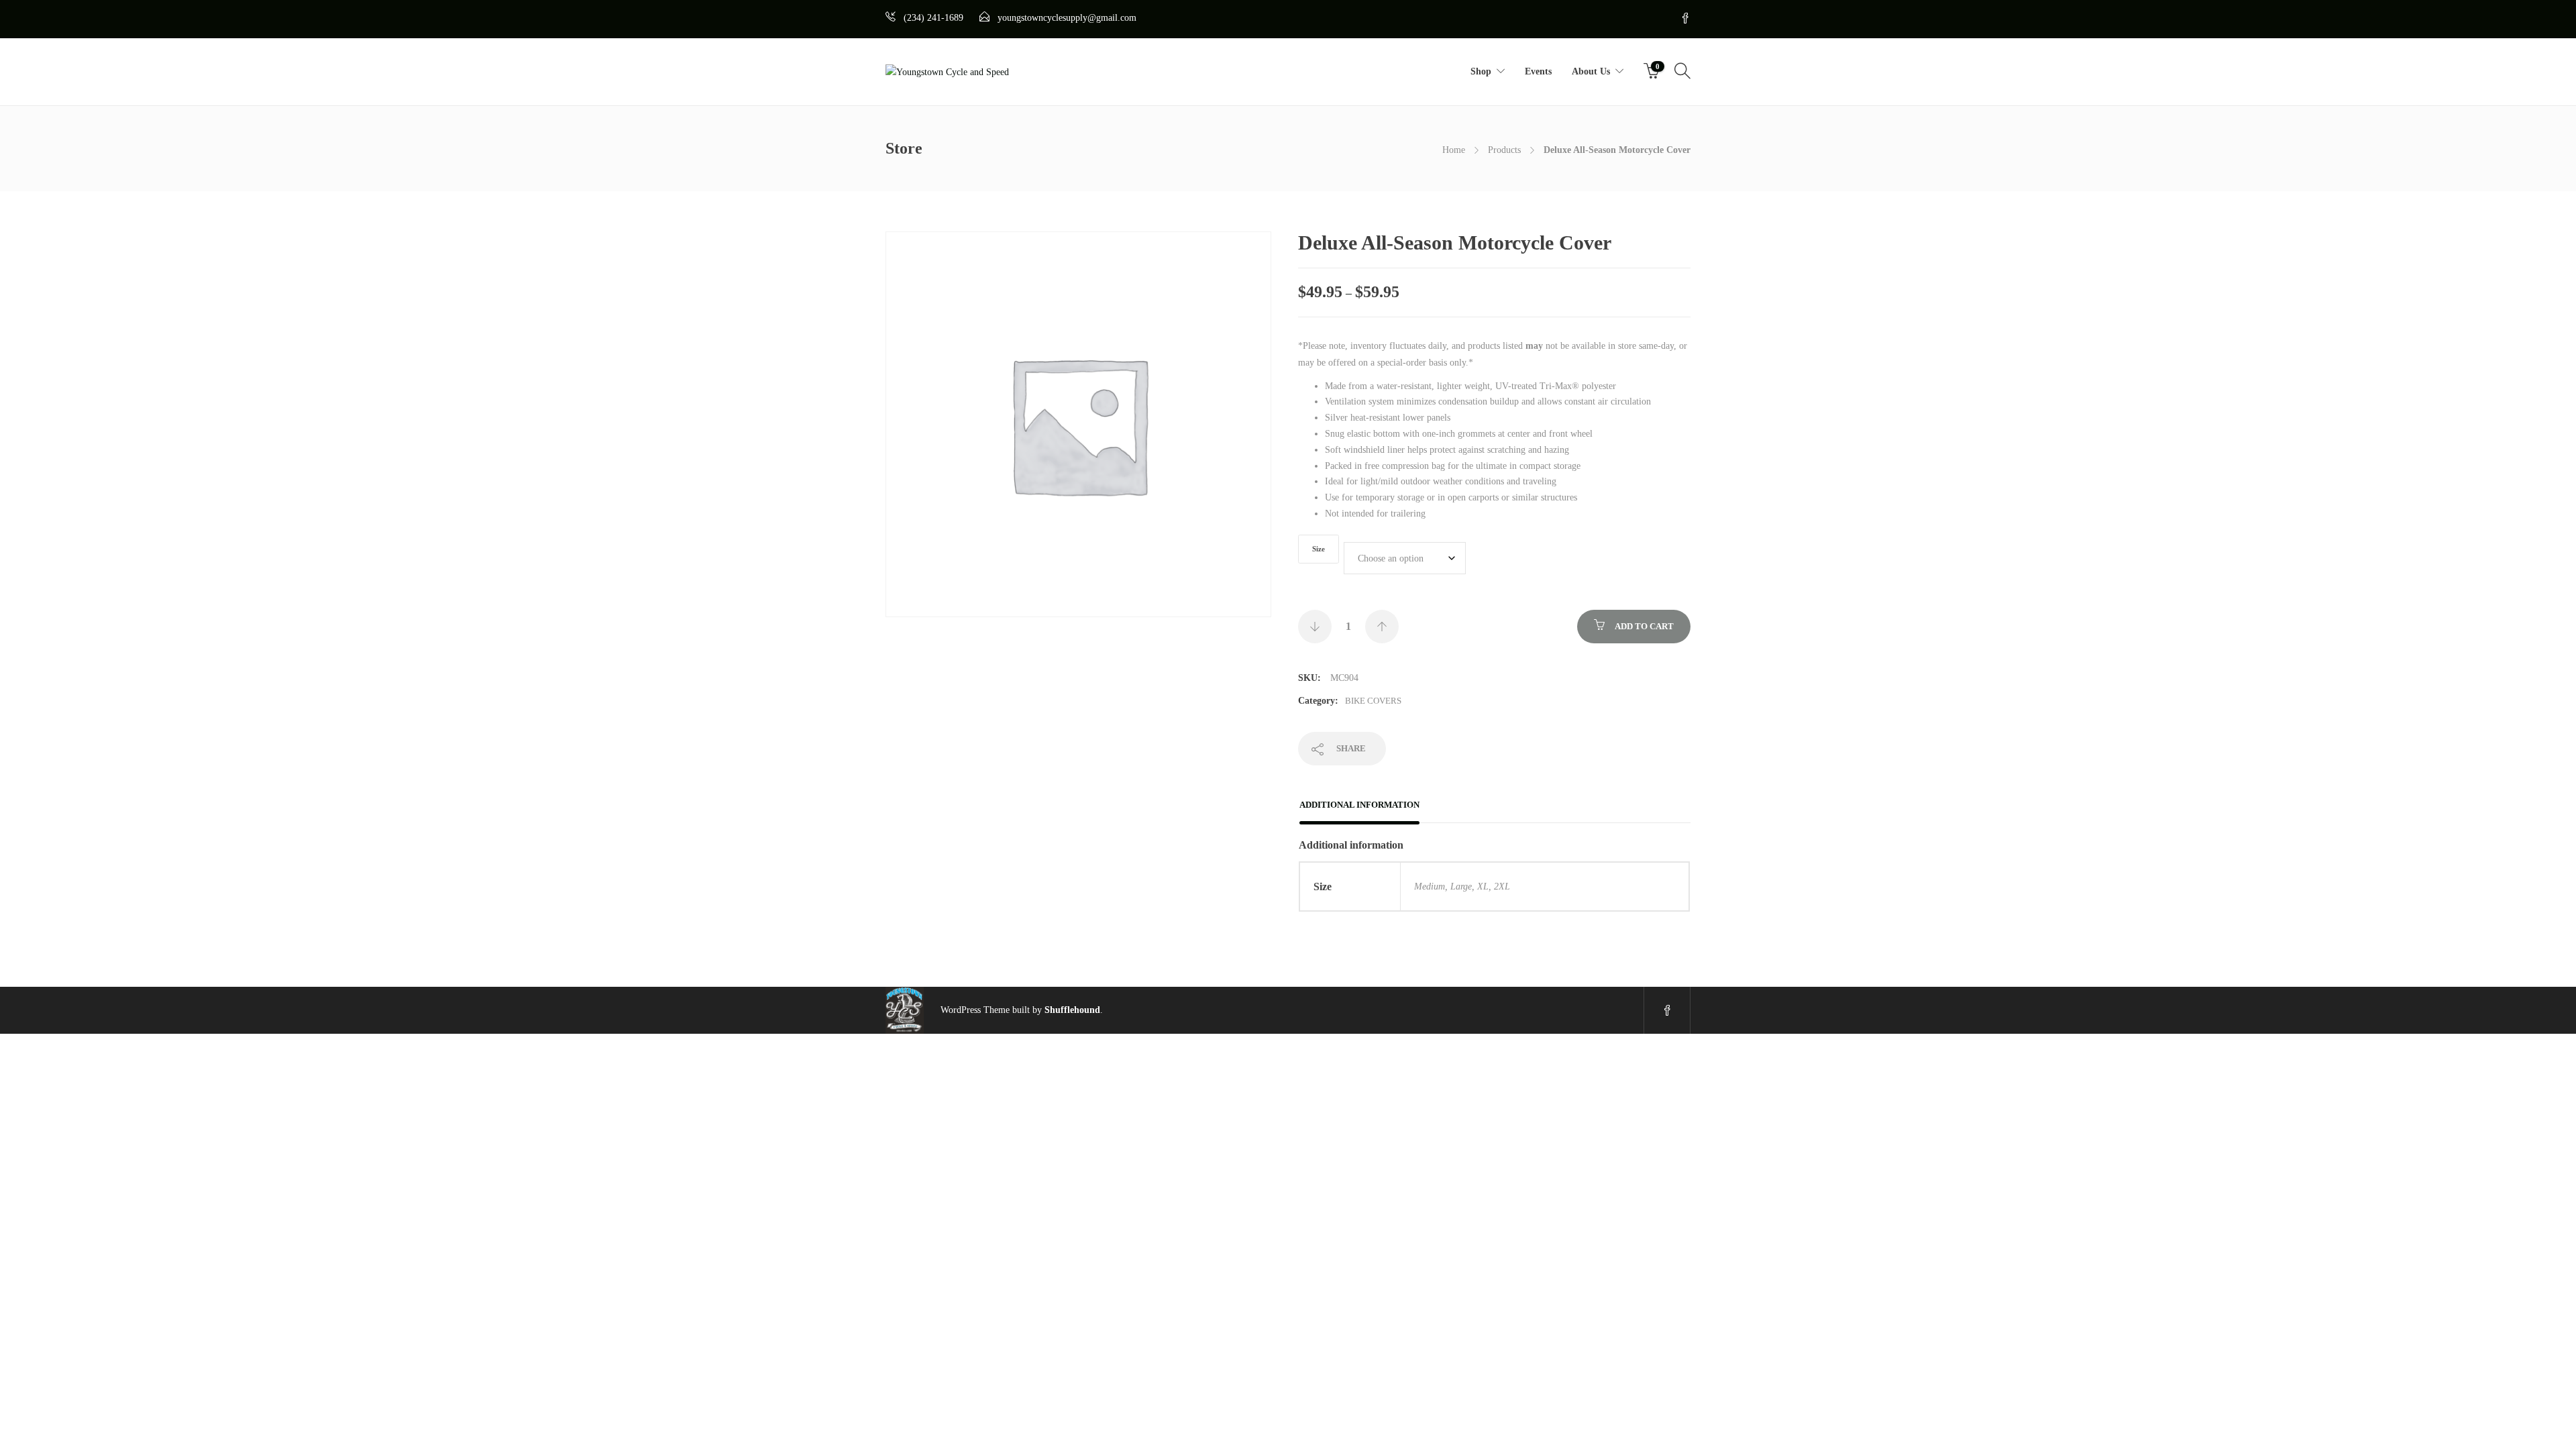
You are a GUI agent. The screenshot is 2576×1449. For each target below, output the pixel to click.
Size (1319, 549)
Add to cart (1644, 626)
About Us (1591, 71)
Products (1504, 150)
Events (1538, 71)
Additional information (1359, 805)
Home (1454, 150)
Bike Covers (1373, 701)
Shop (1481, 71)
